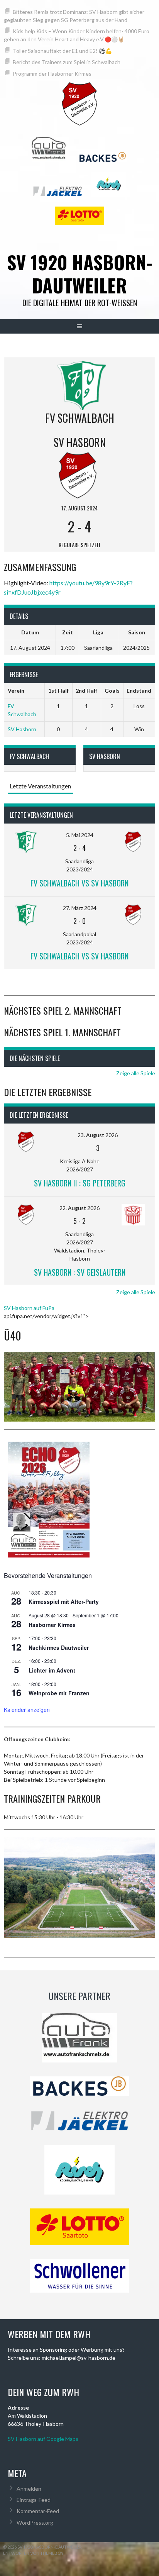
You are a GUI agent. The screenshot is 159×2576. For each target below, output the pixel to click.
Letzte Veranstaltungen (40, 786)
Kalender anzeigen (27, 1710)
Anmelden (29, 2489)
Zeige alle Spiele (136, 1073)
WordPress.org (35, 2523)
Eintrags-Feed (34, 2500)
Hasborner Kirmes (52, 1625)
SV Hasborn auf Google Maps (43, 2439)
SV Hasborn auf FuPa (29, 1308)
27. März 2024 (80, 908)
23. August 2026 (98, 1135)
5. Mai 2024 (80, 835)
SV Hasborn (22, 729)
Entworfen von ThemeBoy (33, 2553)
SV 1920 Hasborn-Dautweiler (80, 274)
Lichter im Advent (52, 1670)
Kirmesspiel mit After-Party (64, 1602)
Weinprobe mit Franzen (59, 1693)
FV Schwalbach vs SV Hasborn (79, 883)
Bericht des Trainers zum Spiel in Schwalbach (67, 62)
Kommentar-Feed (38, 2511)
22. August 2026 (79, 1208)
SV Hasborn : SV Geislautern (80, 1272)
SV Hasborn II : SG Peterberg (80, 1183)
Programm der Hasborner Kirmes (52, 74)
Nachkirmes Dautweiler (59, 1647)
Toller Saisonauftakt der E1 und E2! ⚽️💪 (62, 51)
